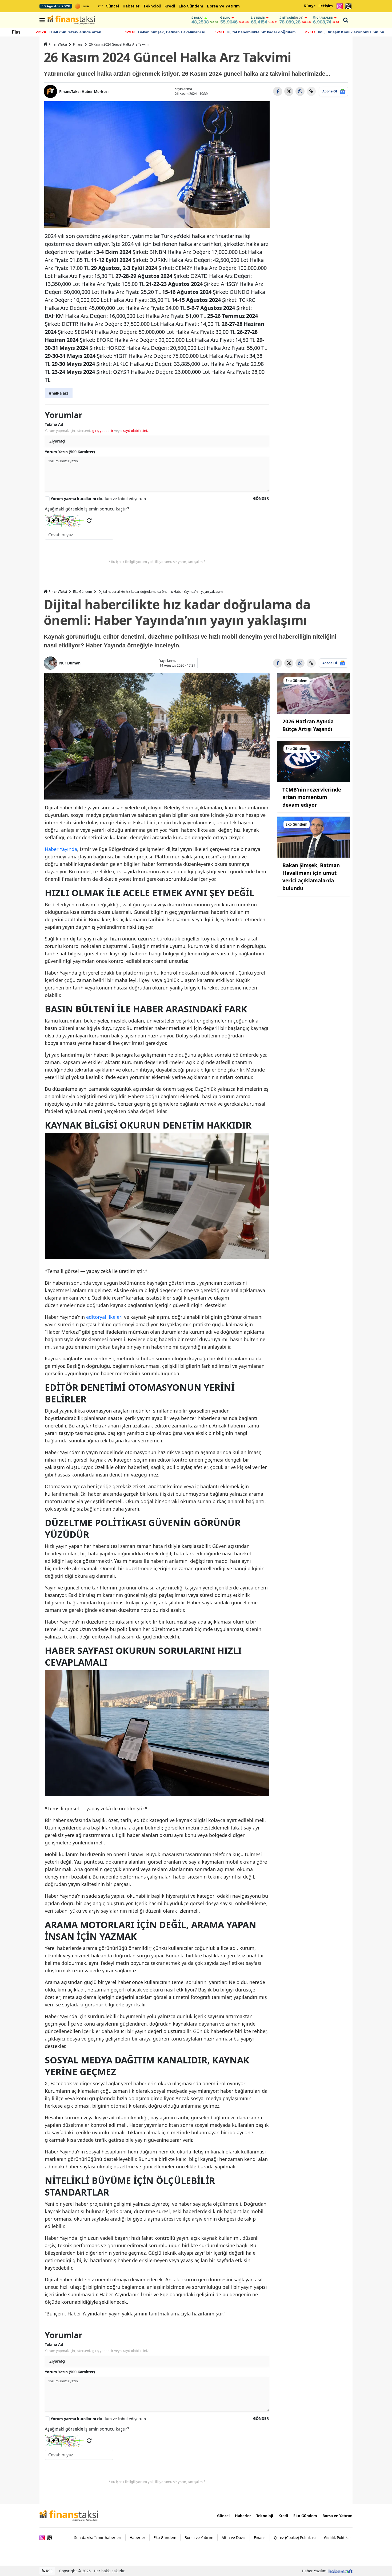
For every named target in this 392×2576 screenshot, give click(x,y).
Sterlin (259, 18)
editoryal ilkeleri (104, 1317)
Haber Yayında (61, 849)
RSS (49, 2571)
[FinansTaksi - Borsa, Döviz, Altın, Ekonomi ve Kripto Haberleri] (69, 2515)
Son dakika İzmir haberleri (98, 2538)
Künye (310, 6)
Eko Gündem (191, 6)
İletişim (326, 6)
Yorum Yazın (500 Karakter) (70, 452)
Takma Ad (54, 424)
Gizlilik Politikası (338, 2538)
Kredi (170, 6)
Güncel (112, 6)
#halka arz (59, 393)
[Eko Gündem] (314, 693)
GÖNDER (261, 498)
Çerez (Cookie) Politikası (295, 2538)
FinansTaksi (58, 44)
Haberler (131, 6)
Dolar (199, 18)
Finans (78, 44)
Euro (227, 18)
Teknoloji (152, 6)
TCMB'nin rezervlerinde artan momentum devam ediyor (312, 797)
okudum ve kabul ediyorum (98, 499)
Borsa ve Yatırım (223, 6)
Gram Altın (325, 18)
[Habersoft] (341, 2571)
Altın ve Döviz (234, 2538)
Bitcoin (293, 18)
